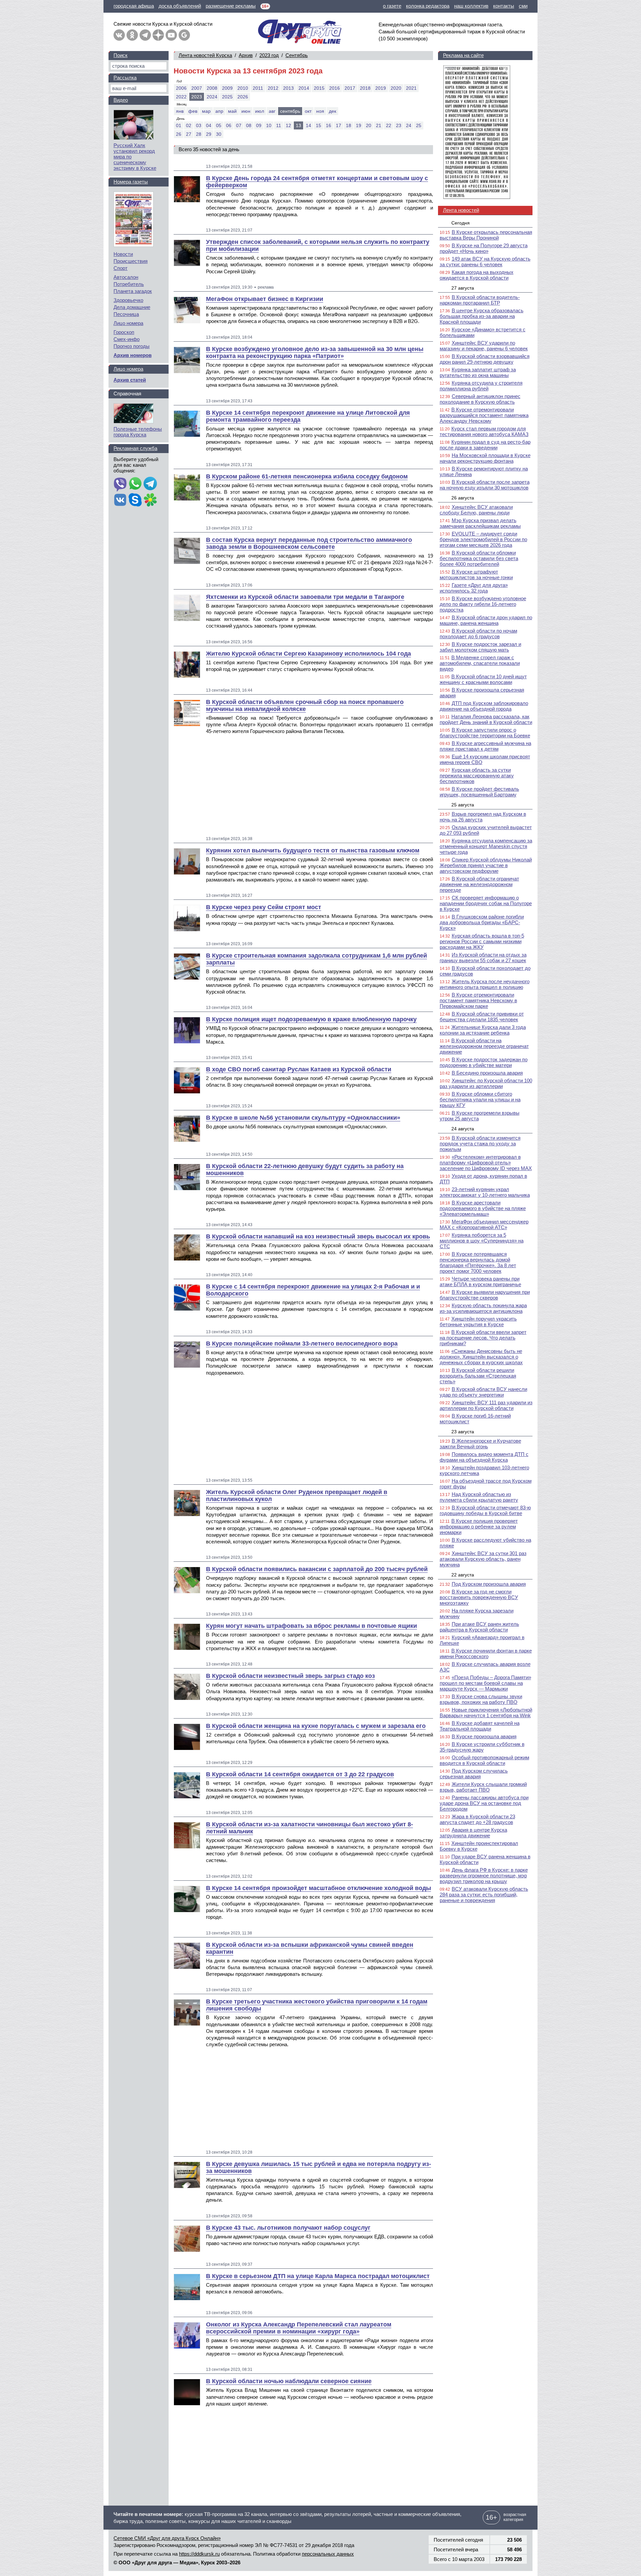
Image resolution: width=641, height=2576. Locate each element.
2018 (365, 88)
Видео (121, 100)
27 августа (463, 288)
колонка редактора (428, 6)
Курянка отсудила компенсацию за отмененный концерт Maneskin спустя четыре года (486, 846)
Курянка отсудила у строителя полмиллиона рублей (481, 386)
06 (229, 125)
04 (209, 125)
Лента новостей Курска (205, 55)
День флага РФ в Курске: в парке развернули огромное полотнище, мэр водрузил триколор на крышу (484, 1876)
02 (189, 125)
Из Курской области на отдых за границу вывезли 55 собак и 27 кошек (483, 958)
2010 (243, 88)
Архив (246, 55)
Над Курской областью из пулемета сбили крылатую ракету (479, 1497)
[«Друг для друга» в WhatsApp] (135, 484)
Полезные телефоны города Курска (138, 432)
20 (369, 125)
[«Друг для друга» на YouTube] (171, 35)
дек (333, 111)
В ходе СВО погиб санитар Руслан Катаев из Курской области (299, 1069)
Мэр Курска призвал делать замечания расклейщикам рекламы (480, 523)
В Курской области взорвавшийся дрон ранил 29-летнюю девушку (485, 359)
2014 (304, 88)
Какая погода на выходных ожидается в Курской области (477, 275)
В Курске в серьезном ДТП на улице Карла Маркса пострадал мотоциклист (318, 2276)
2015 (319, 88)
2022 (181, 97)
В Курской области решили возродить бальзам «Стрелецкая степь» (478, 1376)
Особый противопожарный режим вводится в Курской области (484, 1760)
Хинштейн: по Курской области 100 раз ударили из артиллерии (486, 1083)
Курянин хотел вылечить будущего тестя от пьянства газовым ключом (313, 850)
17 (339, 125)
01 (179, 125)
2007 (197, 88)
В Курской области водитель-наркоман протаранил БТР (480, 300)
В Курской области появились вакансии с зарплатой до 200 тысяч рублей (317, 1569)
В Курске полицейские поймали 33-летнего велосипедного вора (302, 1344)
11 (279, 125)
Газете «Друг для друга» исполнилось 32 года (474, 588)
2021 (411, 88)
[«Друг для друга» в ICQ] (150, 500)
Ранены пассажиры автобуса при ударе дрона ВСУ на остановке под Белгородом (484, 1803)
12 (288, 125)
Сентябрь (297, 55)
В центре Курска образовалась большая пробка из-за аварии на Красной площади (482, 316)
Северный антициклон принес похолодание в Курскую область (480, 399)
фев (193, 111)
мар (206, 111)
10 (269, 125)
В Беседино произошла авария (487, 1073)
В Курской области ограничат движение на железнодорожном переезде (479, 884)
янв (180, 111)
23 (399, 125)
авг (272, 111)
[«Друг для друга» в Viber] (120, 484)
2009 (227, 88)
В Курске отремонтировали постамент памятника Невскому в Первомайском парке (478, 1000)
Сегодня (461, 223)
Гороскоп (124, 332)
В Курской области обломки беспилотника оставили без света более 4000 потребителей (479, 558)
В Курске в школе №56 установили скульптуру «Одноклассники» (303, 1118)
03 (199, 125)
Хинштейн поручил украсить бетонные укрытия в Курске (478, 1322)
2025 (227, 97)
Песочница (126, 314)
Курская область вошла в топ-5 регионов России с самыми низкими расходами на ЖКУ (482, 941)
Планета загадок (133, 291)
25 (419, 125)
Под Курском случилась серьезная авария (474, 1774)
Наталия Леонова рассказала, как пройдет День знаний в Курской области (486, 719)
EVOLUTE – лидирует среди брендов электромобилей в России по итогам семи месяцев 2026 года (483, 539)
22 (389, 125)
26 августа (463, 498)
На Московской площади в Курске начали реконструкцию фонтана (485, 458)
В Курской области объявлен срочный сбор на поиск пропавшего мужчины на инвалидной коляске (305, 705)
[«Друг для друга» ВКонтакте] (119, 35)
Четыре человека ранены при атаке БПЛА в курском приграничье (480, 1281)
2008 (212, 88)
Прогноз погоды (132, 346)
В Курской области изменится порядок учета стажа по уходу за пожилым (480, 1144)
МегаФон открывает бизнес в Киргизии (265, 299)
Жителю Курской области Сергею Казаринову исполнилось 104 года (308, 654)
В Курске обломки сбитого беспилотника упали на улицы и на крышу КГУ (480, 1099)
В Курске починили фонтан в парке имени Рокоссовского (486, 1653)
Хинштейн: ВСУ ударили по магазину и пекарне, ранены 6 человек (484, 346)
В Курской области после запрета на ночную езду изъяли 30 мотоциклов (485, 485)
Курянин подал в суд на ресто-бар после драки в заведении (485, 445)
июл (260, 111)
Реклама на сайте (463, 55)
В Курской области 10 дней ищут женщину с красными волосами (483, 679)
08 (249, 125)
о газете (392, 6)
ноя (320, 111)
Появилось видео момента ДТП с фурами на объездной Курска (484, 1457)
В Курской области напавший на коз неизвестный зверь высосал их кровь (318, 1236)
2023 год (269, 55)
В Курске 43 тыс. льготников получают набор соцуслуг (288, 2228)
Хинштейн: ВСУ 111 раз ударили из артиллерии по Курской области (486, 1405)
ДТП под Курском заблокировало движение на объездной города (484, 706)
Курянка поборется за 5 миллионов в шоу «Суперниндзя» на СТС (482, 1241)
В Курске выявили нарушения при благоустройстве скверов (485, 1295)
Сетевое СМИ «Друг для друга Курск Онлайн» (167, 2538)
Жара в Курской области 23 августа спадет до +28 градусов (477, 1819)
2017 (350, 88)
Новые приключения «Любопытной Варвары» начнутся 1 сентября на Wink (486, 1713)
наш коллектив (471, 6)
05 (219, 125)
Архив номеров (133, 355)
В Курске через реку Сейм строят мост (264, 907)
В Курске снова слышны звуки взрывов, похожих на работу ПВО (481, 1699)
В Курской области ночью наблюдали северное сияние (289, 2381)
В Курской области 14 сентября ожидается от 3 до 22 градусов (300, 1774)
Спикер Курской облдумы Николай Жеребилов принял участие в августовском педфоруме (486, 865)
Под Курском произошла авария (489, 1584)
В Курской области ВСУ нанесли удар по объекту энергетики (483, 1392)
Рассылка (125, 78)
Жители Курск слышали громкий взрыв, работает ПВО (483, 1787)
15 (318, 125)
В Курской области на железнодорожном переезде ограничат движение (484, 1046)
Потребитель (129, 284)
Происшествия (131, 261)
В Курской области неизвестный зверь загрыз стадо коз (290, 1676)
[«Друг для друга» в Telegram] (145, 35)
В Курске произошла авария (484, 1736)
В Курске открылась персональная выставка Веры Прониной (486, 235)
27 (189, 134)
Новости (123, 254)
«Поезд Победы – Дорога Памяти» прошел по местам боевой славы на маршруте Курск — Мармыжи (485, 1683)
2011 (258, 88)
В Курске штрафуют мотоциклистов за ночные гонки (476, 575)
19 (359, 125)
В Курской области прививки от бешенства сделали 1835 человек (482, 1017)
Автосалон (126, 277)
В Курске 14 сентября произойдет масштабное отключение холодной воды (318, 1888)
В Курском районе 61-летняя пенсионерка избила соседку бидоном (307, 476)
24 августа (463, 1129)
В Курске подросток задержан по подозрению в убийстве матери (484, 1062)
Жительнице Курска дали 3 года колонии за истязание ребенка (483, 1030)
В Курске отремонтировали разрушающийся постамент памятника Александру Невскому (484, 415)
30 (219, 134)
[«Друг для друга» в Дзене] (158, 35)
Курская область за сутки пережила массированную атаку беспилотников (477, 776)
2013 (288, 88)
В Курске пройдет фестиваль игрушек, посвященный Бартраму (479, 792)
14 (308, 125)
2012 (273, 88)
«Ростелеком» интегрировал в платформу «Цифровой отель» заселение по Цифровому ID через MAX (486, 1163)
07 (239, 125)
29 (209, 134)
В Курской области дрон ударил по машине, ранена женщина (486, 620)
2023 (197, 97)
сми (523, 6)
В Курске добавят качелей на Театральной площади (480, 1726)
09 (259, 125)
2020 (396, 88)
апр (219, 111)
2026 (243, 97)
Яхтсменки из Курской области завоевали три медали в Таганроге (305, 597)
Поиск (121, 55)
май (232, 111)
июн (246, 111)
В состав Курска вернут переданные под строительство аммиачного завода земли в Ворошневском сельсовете (309, 543)
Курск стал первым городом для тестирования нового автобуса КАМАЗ (484, 431)
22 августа (463, 1575)
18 (349, 125)
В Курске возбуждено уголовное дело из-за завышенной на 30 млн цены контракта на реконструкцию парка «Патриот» (315, 352)
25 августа (463, 805)
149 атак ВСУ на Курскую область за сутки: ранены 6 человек (485, 262)
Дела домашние (132, 307)
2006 (181, 88)
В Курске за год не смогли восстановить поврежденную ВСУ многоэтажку (479, 1597)
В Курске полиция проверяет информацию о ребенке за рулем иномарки (479, 1527)
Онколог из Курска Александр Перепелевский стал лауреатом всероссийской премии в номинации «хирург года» (299, 2328)
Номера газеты (131, 182)
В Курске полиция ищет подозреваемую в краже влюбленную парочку (311, 1019)
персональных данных (328, 2554)
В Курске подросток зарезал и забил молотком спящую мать (480, 647)
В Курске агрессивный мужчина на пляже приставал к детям (485, 746)
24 (409, 125)
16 (329, 125)
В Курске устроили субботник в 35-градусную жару (482, 1747)
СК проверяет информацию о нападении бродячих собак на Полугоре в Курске (486, 903)
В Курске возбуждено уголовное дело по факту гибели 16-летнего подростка (483, 604)
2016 (335, 88)
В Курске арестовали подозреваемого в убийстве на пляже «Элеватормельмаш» (483, 1208)
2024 (212, 97)
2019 (381, 88)
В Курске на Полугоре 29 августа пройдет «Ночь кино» (484, 248)
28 (199, 134)
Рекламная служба (135, 448)
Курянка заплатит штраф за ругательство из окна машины (478, 372)
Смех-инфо (127, 339)
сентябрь (290, 111)
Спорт (121, 268)
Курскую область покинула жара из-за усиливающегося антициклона (483, 1308)
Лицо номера (128, 323)
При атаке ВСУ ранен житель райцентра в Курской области (479, 1627)
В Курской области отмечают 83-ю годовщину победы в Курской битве (485, 1510)
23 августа (463, 1432)
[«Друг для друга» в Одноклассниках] (132, 35)
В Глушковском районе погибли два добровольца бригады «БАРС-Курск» (482, 922)
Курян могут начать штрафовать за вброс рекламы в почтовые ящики (311, 1626)
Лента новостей (461, 210)
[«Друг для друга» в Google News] (184, 35)
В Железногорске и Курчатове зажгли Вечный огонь (480, 1444)
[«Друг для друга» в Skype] (135, 500)
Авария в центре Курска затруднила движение (473, 1833)
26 (179, 134)
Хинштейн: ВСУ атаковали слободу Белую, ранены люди (476, 510)
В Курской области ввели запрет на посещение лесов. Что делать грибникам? (483, 1338)
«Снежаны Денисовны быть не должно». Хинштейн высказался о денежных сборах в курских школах (481, 1357)
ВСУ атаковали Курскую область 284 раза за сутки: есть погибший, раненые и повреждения (484, 1895)
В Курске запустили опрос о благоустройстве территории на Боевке (485, 733)
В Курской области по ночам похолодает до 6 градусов (478, 634)
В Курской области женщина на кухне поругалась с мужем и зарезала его (316, 1726)
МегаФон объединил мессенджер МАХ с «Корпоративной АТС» (484, 1224)
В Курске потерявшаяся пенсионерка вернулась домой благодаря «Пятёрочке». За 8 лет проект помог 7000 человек (478, 1262)
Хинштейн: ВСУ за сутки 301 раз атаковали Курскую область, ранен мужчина (483, 1559)
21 (379, 125)
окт (308, 111)
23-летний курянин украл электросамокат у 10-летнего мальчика (485, 1192)
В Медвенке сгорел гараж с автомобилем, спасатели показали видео (480, 663)
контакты (504, 6)
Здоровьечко (128, 300)
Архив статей (130, 380)
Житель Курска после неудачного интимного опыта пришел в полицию (485, 984)
